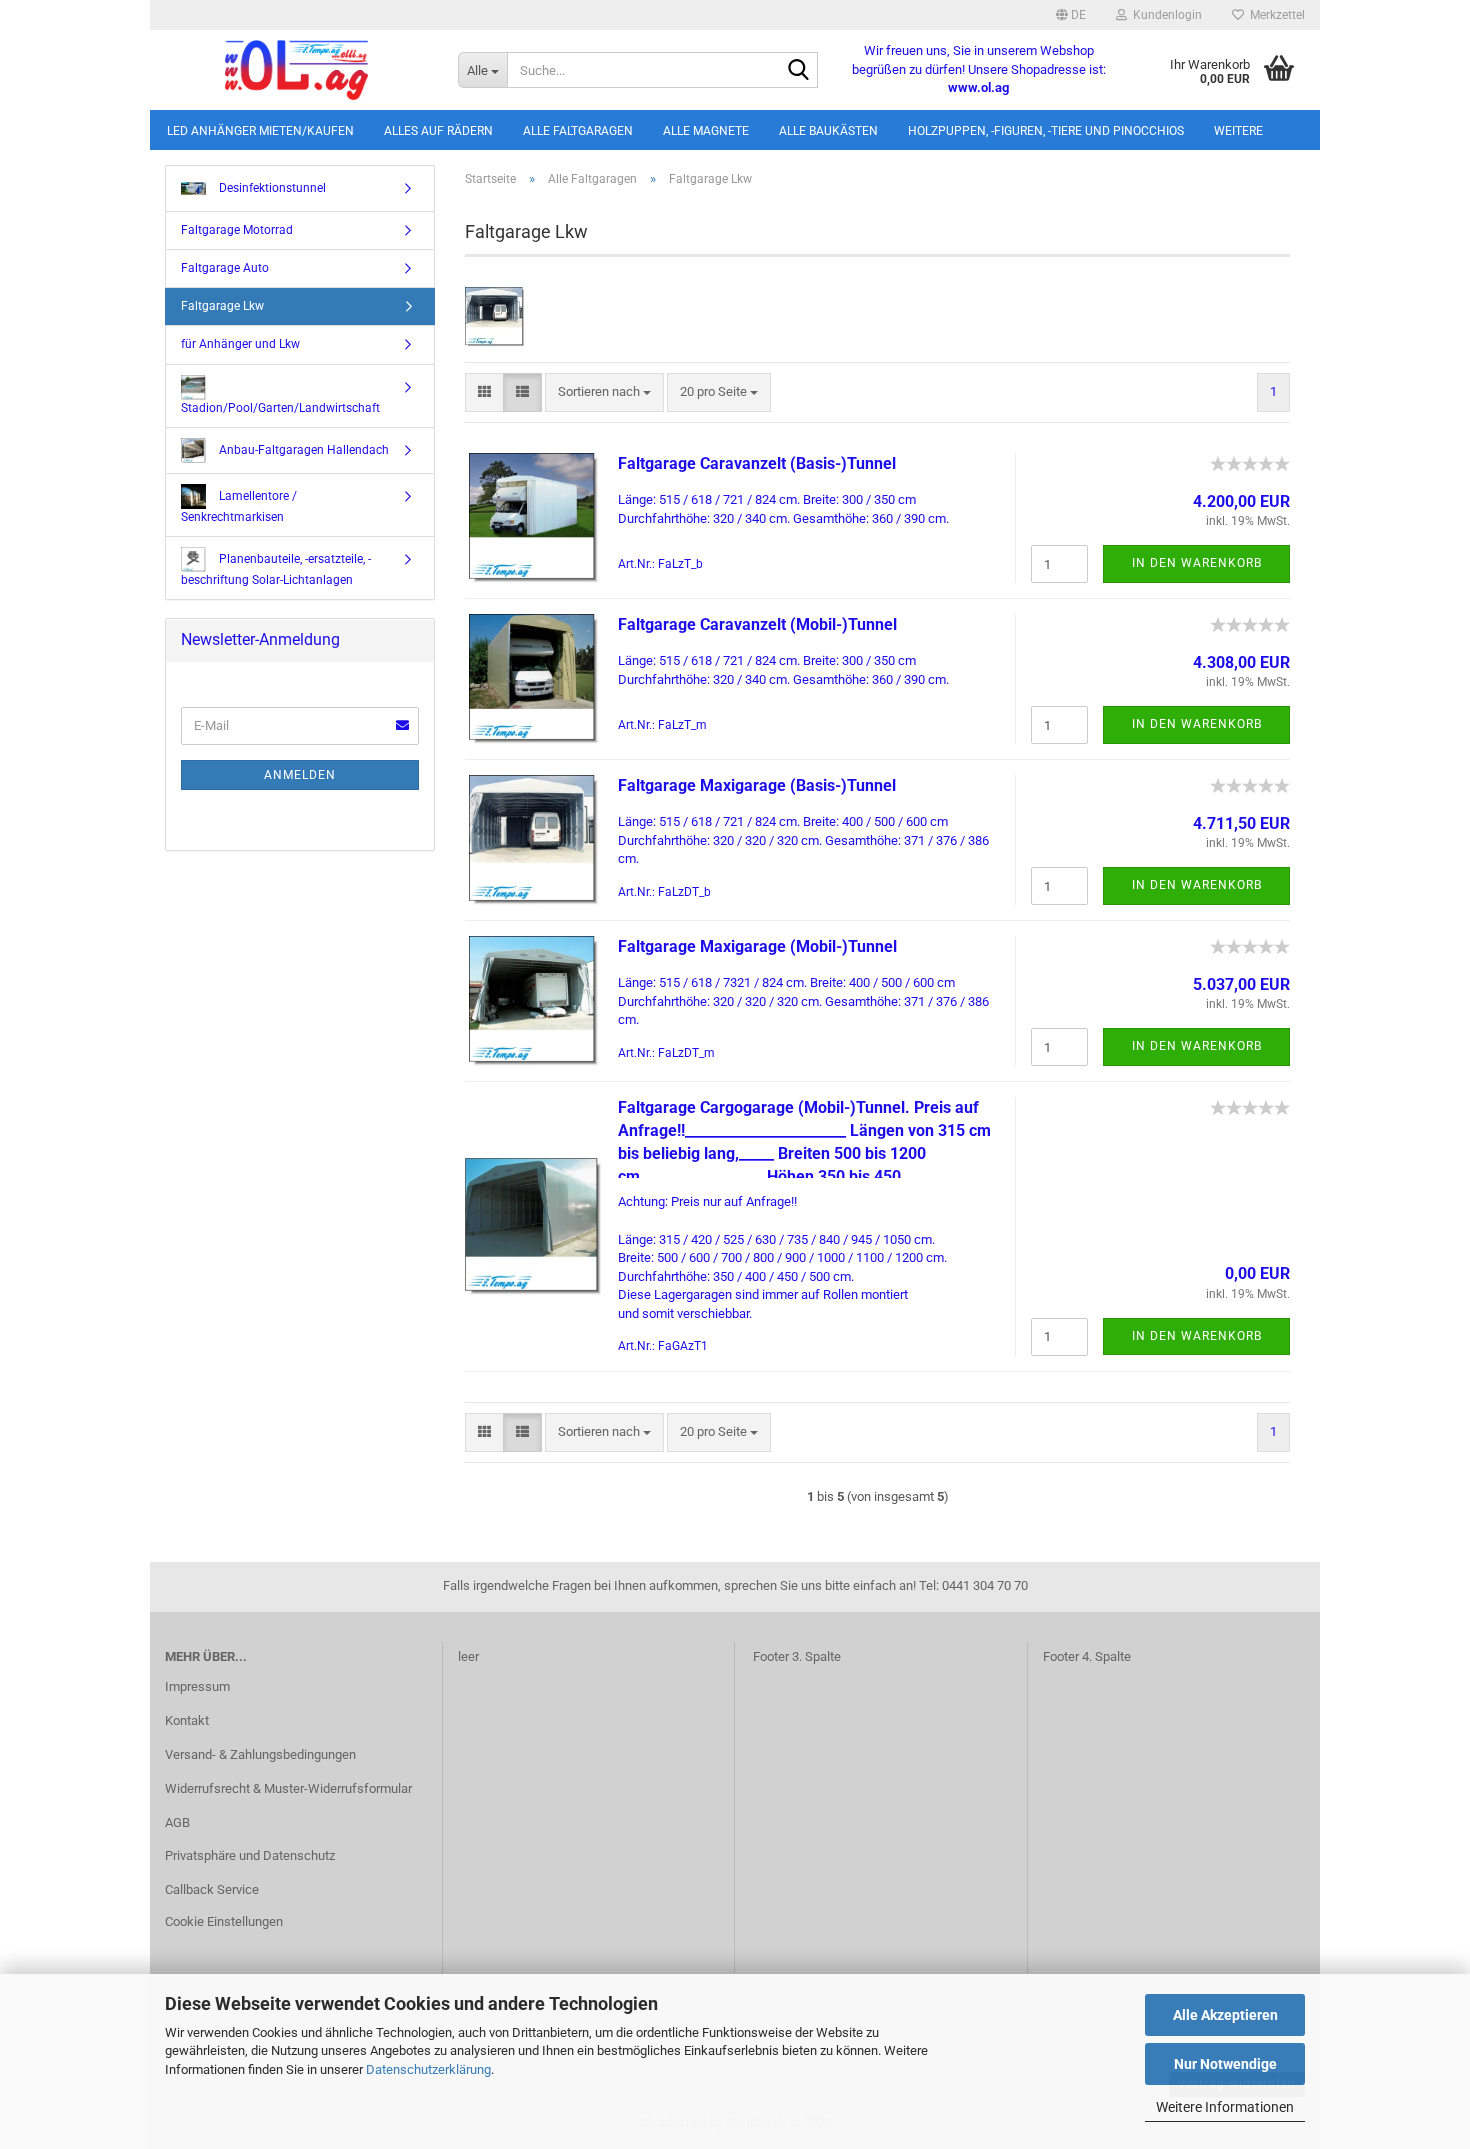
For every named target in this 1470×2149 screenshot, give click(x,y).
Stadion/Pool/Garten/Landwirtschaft (280, 408)
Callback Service (212, 1889)
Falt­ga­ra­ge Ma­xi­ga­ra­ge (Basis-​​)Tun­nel (757, 785)
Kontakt (187, 1720)
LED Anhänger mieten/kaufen (260, 131)
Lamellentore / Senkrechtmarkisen (239, 505)
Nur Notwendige (1225, 2064)
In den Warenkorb (1197, 563)
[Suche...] (799, 71)
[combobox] (604, 392)
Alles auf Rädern (438, 131)
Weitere (1238, 131)
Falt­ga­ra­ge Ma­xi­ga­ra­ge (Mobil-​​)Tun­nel (757, 946)
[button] (1071, 15)
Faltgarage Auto (225, 268)
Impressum (197, 1686)
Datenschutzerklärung (428, 2069)
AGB (177, 1822)
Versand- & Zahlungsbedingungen (260, 1754)
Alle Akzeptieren (1225, 2015)
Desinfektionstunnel (271, 188)
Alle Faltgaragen (578, 131)
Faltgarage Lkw (222, 306)
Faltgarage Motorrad (237, 230)
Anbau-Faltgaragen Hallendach (302, 449)
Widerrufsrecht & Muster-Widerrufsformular (288, 1788)
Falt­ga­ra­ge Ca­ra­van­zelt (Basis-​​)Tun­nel (757, 463)
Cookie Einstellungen (224, 1921)
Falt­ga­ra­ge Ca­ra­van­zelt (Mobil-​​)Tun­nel (757, 624)
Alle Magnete (706, 131)
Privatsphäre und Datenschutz (250, 1855)
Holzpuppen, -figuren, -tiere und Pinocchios (1046, 131)
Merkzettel (1274, 15)
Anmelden (300, 775)
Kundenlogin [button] (1164, 15)
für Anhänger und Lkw (240, 344)
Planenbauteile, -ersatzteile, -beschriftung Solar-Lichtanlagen (276, 569)
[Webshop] (296, 70)
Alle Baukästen (828, 131)
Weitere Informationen (1225, 2107)
